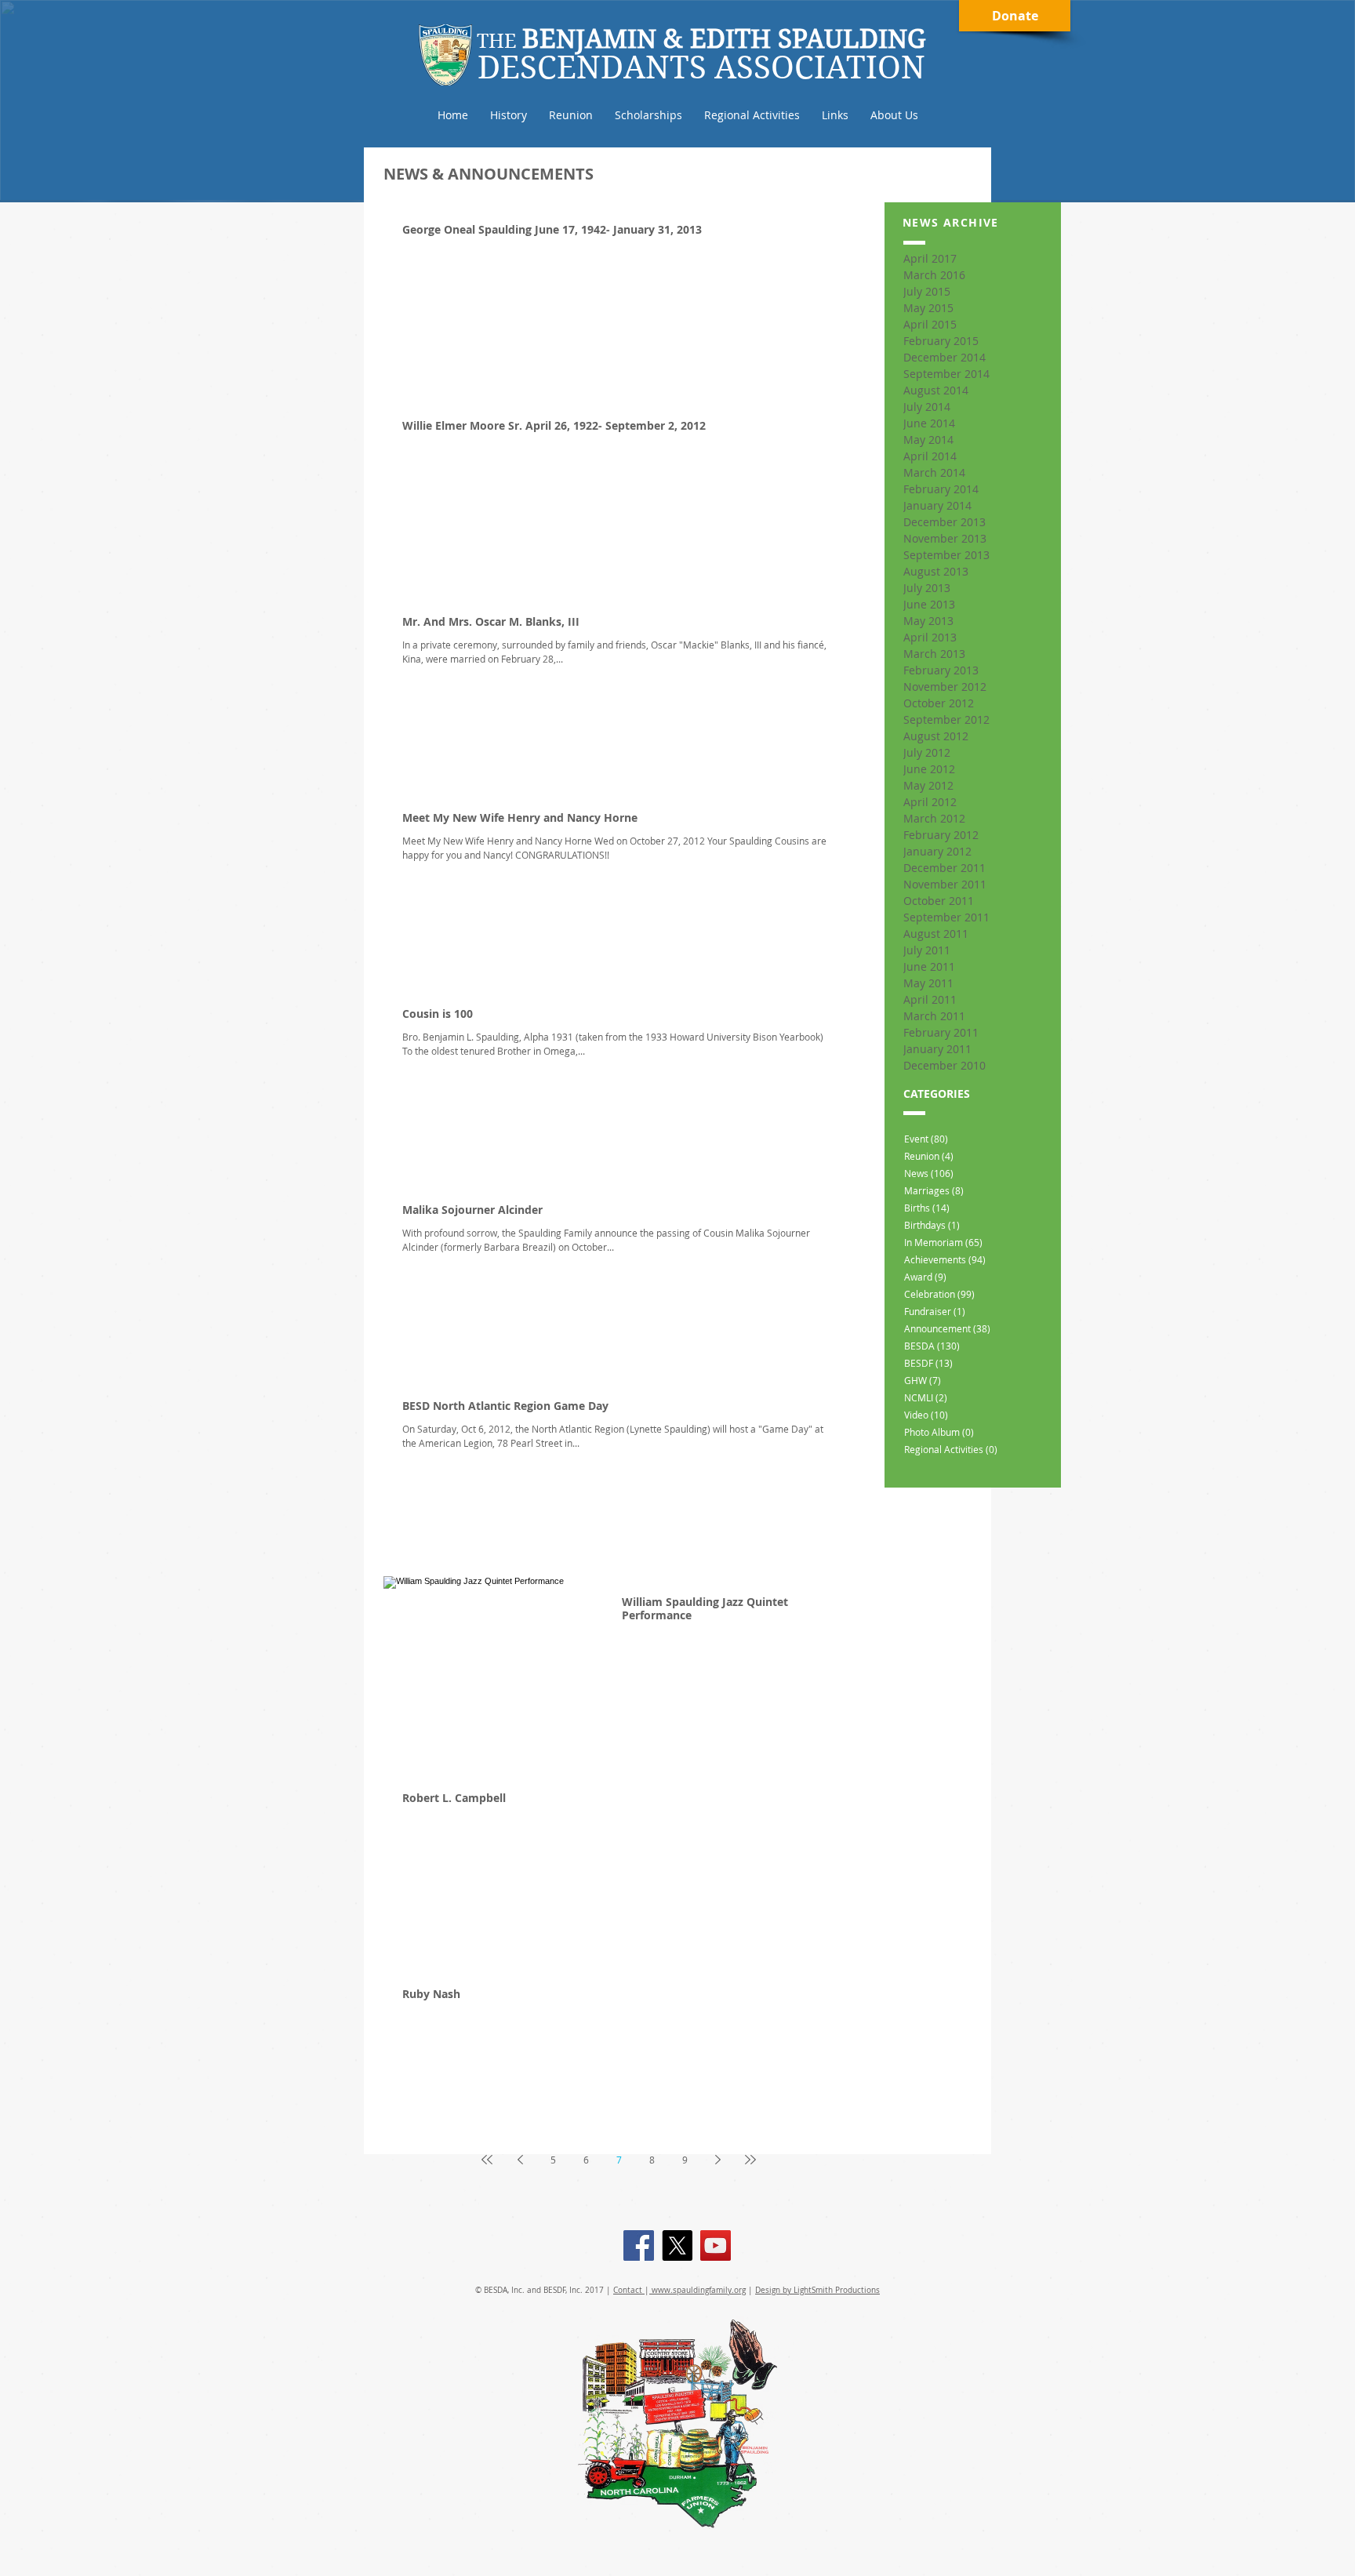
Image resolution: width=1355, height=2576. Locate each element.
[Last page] (750, 2160)
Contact (629, 2290)
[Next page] (717, 2160)
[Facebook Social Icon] (639, 2245)
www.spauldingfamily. (692, 2290)
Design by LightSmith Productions (817, 2290)
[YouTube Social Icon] (716, 2245)
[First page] (487, 2160)
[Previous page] (520, 2160)
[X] (677, 2245)
